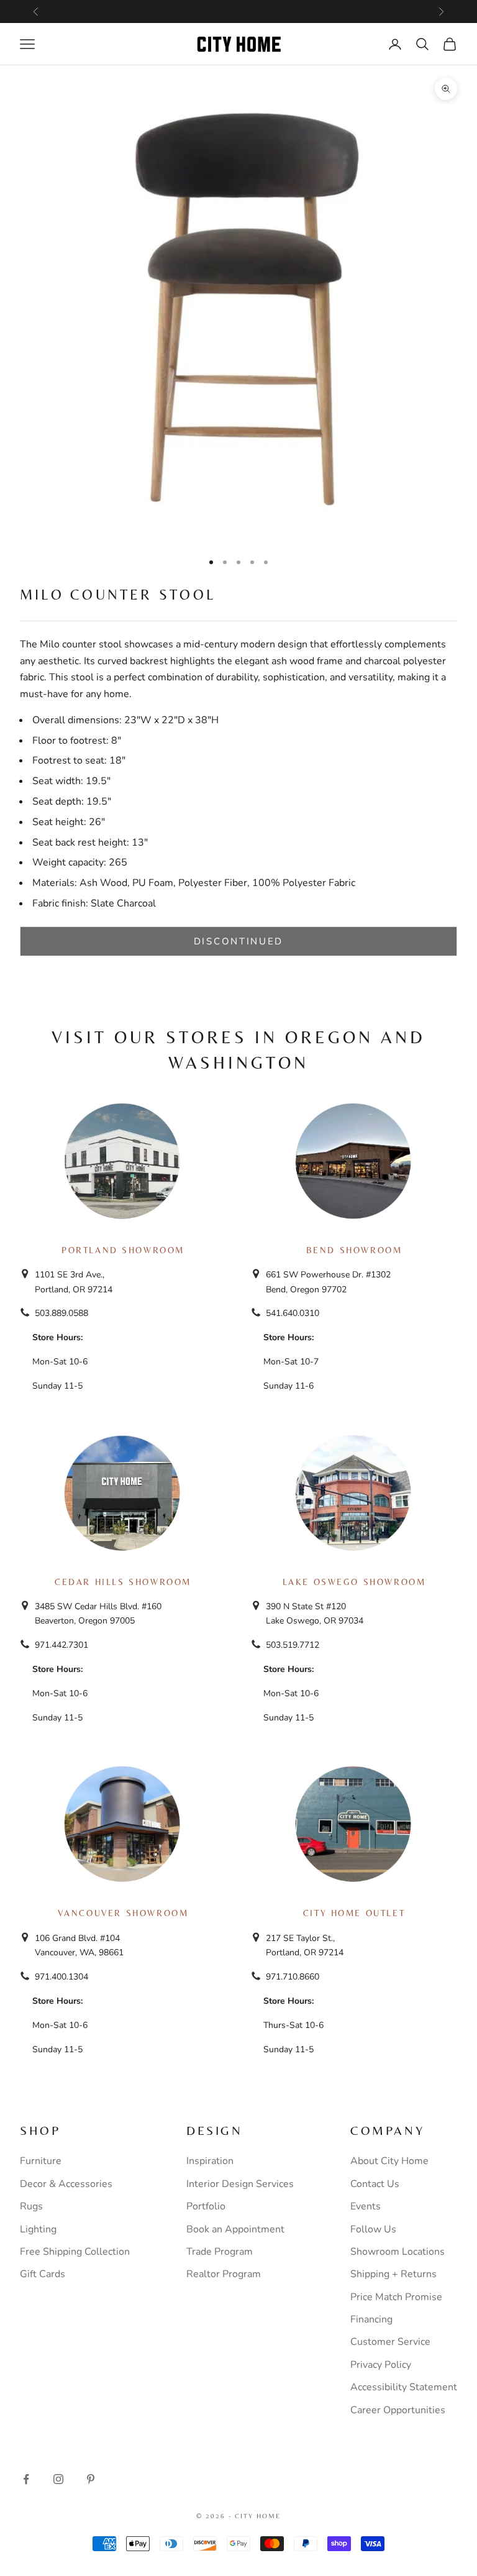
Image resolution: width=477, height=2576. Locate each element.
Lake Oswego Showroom (354, 1582)
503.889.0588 (61, 1313)
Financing (371, 2319)
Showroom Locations (397, 2252)
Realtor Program (224, 2274)
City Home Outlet (354, 1913)
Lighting (38, 2229)
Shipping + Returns (393, 2274)
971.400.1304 (61, 1977)
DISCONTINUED (238, 941)
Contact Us (375, 2184)
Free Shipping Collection (75, 2252)
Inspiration (210, 2161)
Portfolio (206, 2206)
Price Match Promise (396, 2297)
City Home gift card (285, 11)
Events (366, 2206)
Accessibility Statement (404, 2387)
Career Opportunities (398, 2410)
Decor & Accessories (66, 2184)
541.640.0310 (293, 1313)
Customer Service (390, 2342)
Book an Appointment (235, 2229)
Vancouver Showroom (123, 1913)
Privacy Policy (381, 2365)
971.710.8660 (293, 1977)
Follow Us (373, 2229)
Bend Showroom (354, 1250)
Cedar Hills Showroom (123, 1582)
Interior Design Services (240, 2184)
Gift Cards (43, 2274)
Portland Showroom (123, 1250)
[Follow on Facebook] (26, 2479)
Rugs (31, 2206)
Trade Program (220, 2252)
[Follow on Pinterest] (91, 2479)
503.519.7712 (293, 1645)
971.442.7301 (61, 1645)
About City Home (389, 2161)
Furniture (41, 2161)
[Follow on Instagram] (58, 2479)
